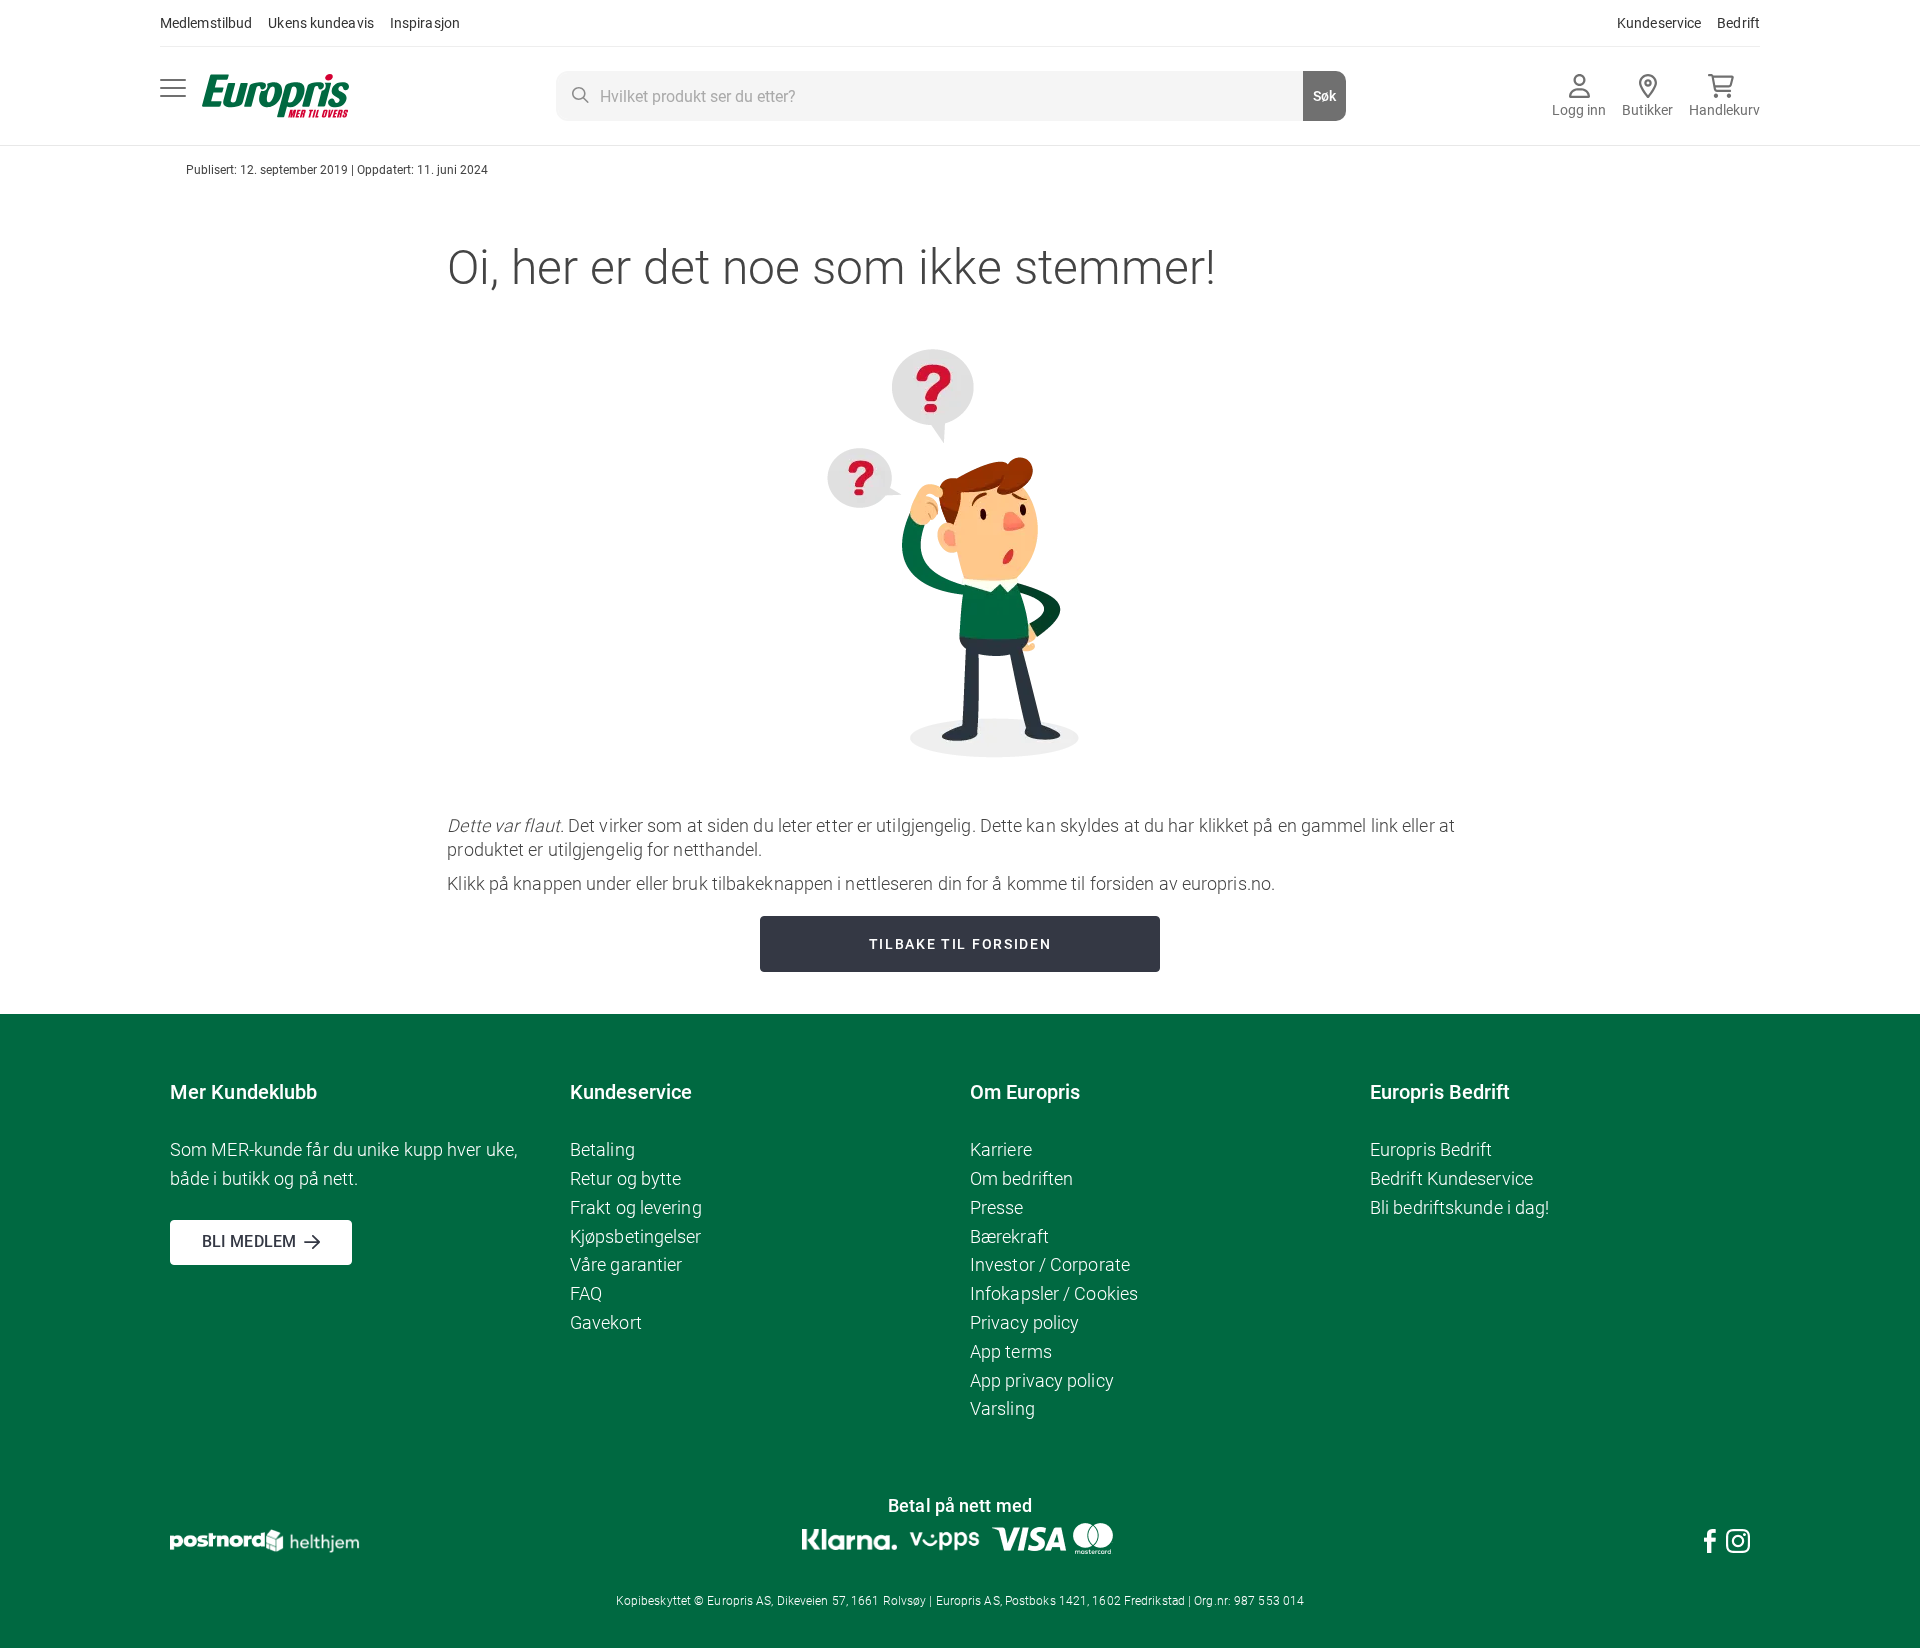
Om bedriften (1021, 1178)
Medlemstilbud (206, 23)
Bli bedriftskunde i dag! (1459, 1207)
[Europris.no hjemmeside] (275, 96)
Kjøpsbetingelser (636, 1236)
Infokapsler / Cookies (1054, 1293)
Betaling (602, 1149)
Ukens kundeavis (321, 23)
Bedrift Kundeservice (1451, 1178)
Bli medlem (249, 1241)
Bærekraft (1009, 1236)
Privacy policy (1024, 1322)
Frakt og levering (636, 1207)
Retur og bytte (625, 1178)
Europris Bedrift (1431, 1149)
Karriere (1001, 1149)
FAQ (586, 1293)
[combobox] (951, 96)
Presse (997, 1207)
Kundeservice (1659, 23)
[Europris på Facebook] (1710, 1544)
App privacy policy (1042, 1380)
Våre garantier (626, 1264)
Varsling (1002, 1408)
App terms (1011, 1351)
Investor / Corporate (1050, 1264)
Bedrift (1738, 23)
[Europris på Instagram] (1738, 1544)
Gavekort (606, 1322)
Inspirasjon (425, 23)
